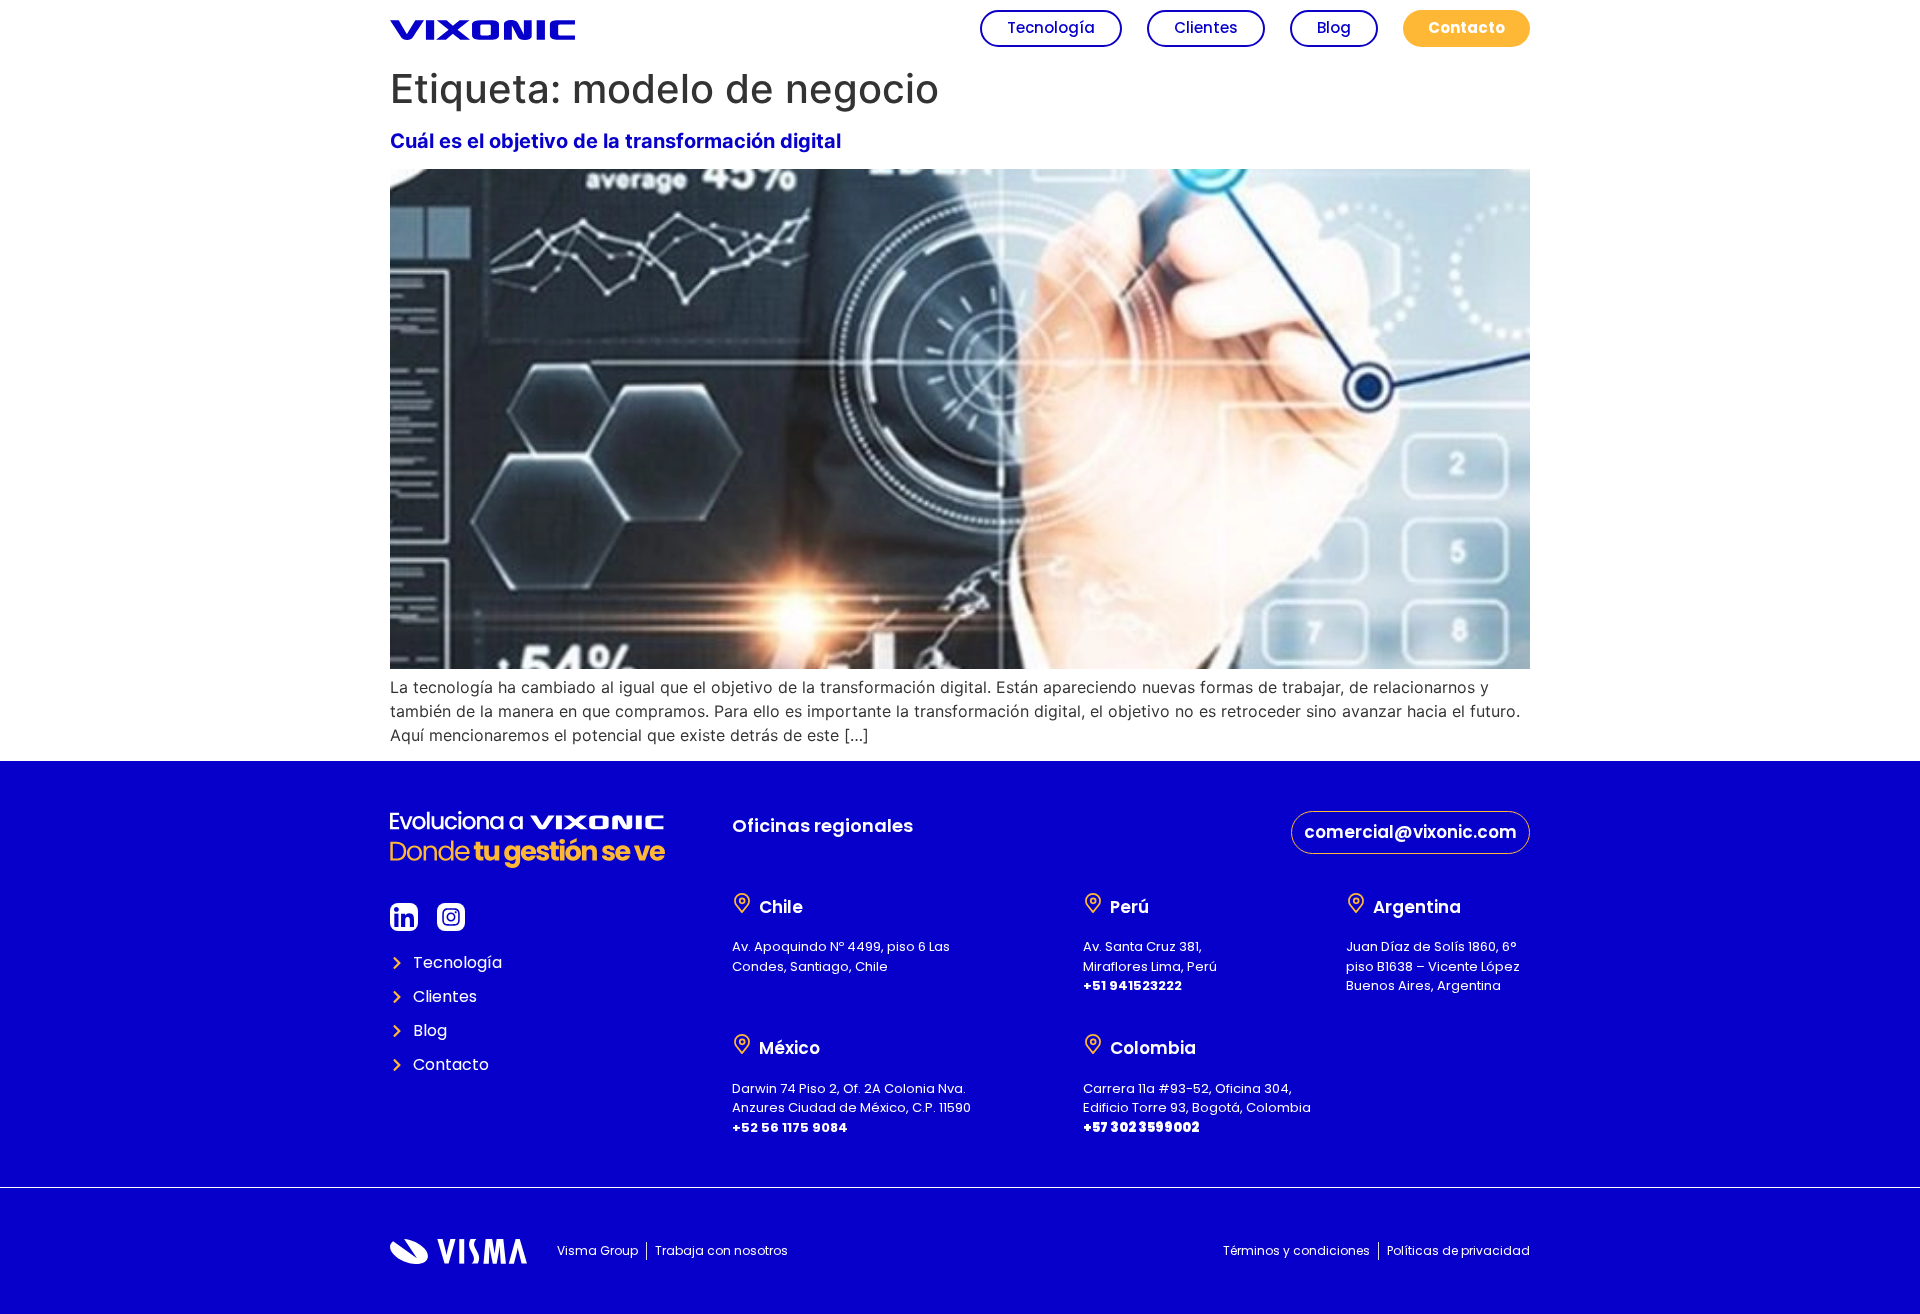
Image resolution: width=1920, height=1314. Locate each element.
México (789, 1048)
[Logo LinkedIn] (404, 917)
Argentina (1417, 907)
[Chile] (742, 903)
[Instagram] (451, 917)
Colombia (1153, 1048)
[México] (742, 1044)
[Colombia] (1093, 1044)
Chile (781, 907)
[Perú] (1093, 903)
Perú (1129, 907)
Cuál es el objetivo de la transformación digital (615, 141)
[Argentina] (1356, 903)
